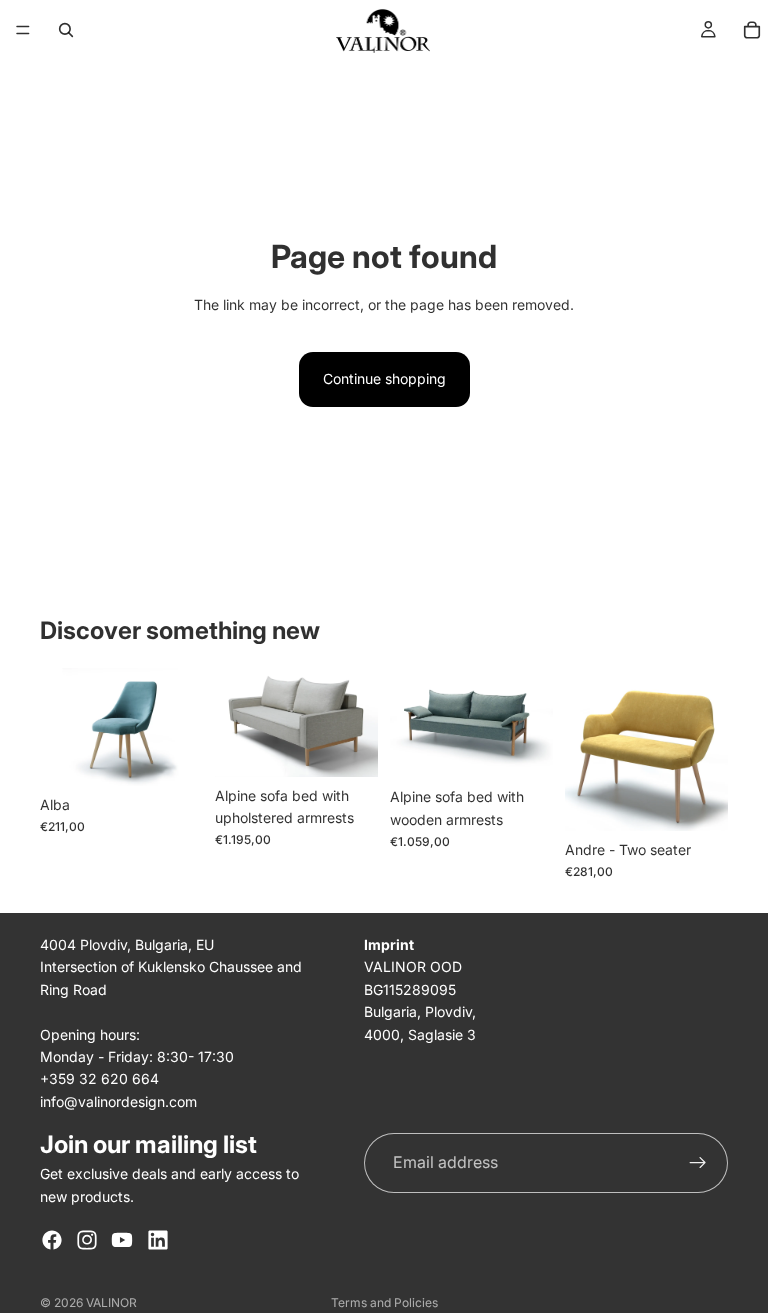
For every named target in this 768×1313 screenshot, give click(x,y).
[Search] (66, 30)
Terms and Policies (384, 1302)
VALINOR (111, 1302)
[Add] (347, 746)
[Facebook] (52, 1240)
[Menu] (23, 30)
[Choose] (172, 755)
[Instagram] (87, 1240)
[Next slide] (356, 722)
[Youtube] (122, 1240)
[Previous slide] (237, 722)
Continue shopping (384, 378)
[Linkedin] (158, 1240)
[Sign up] (698, 1163)
